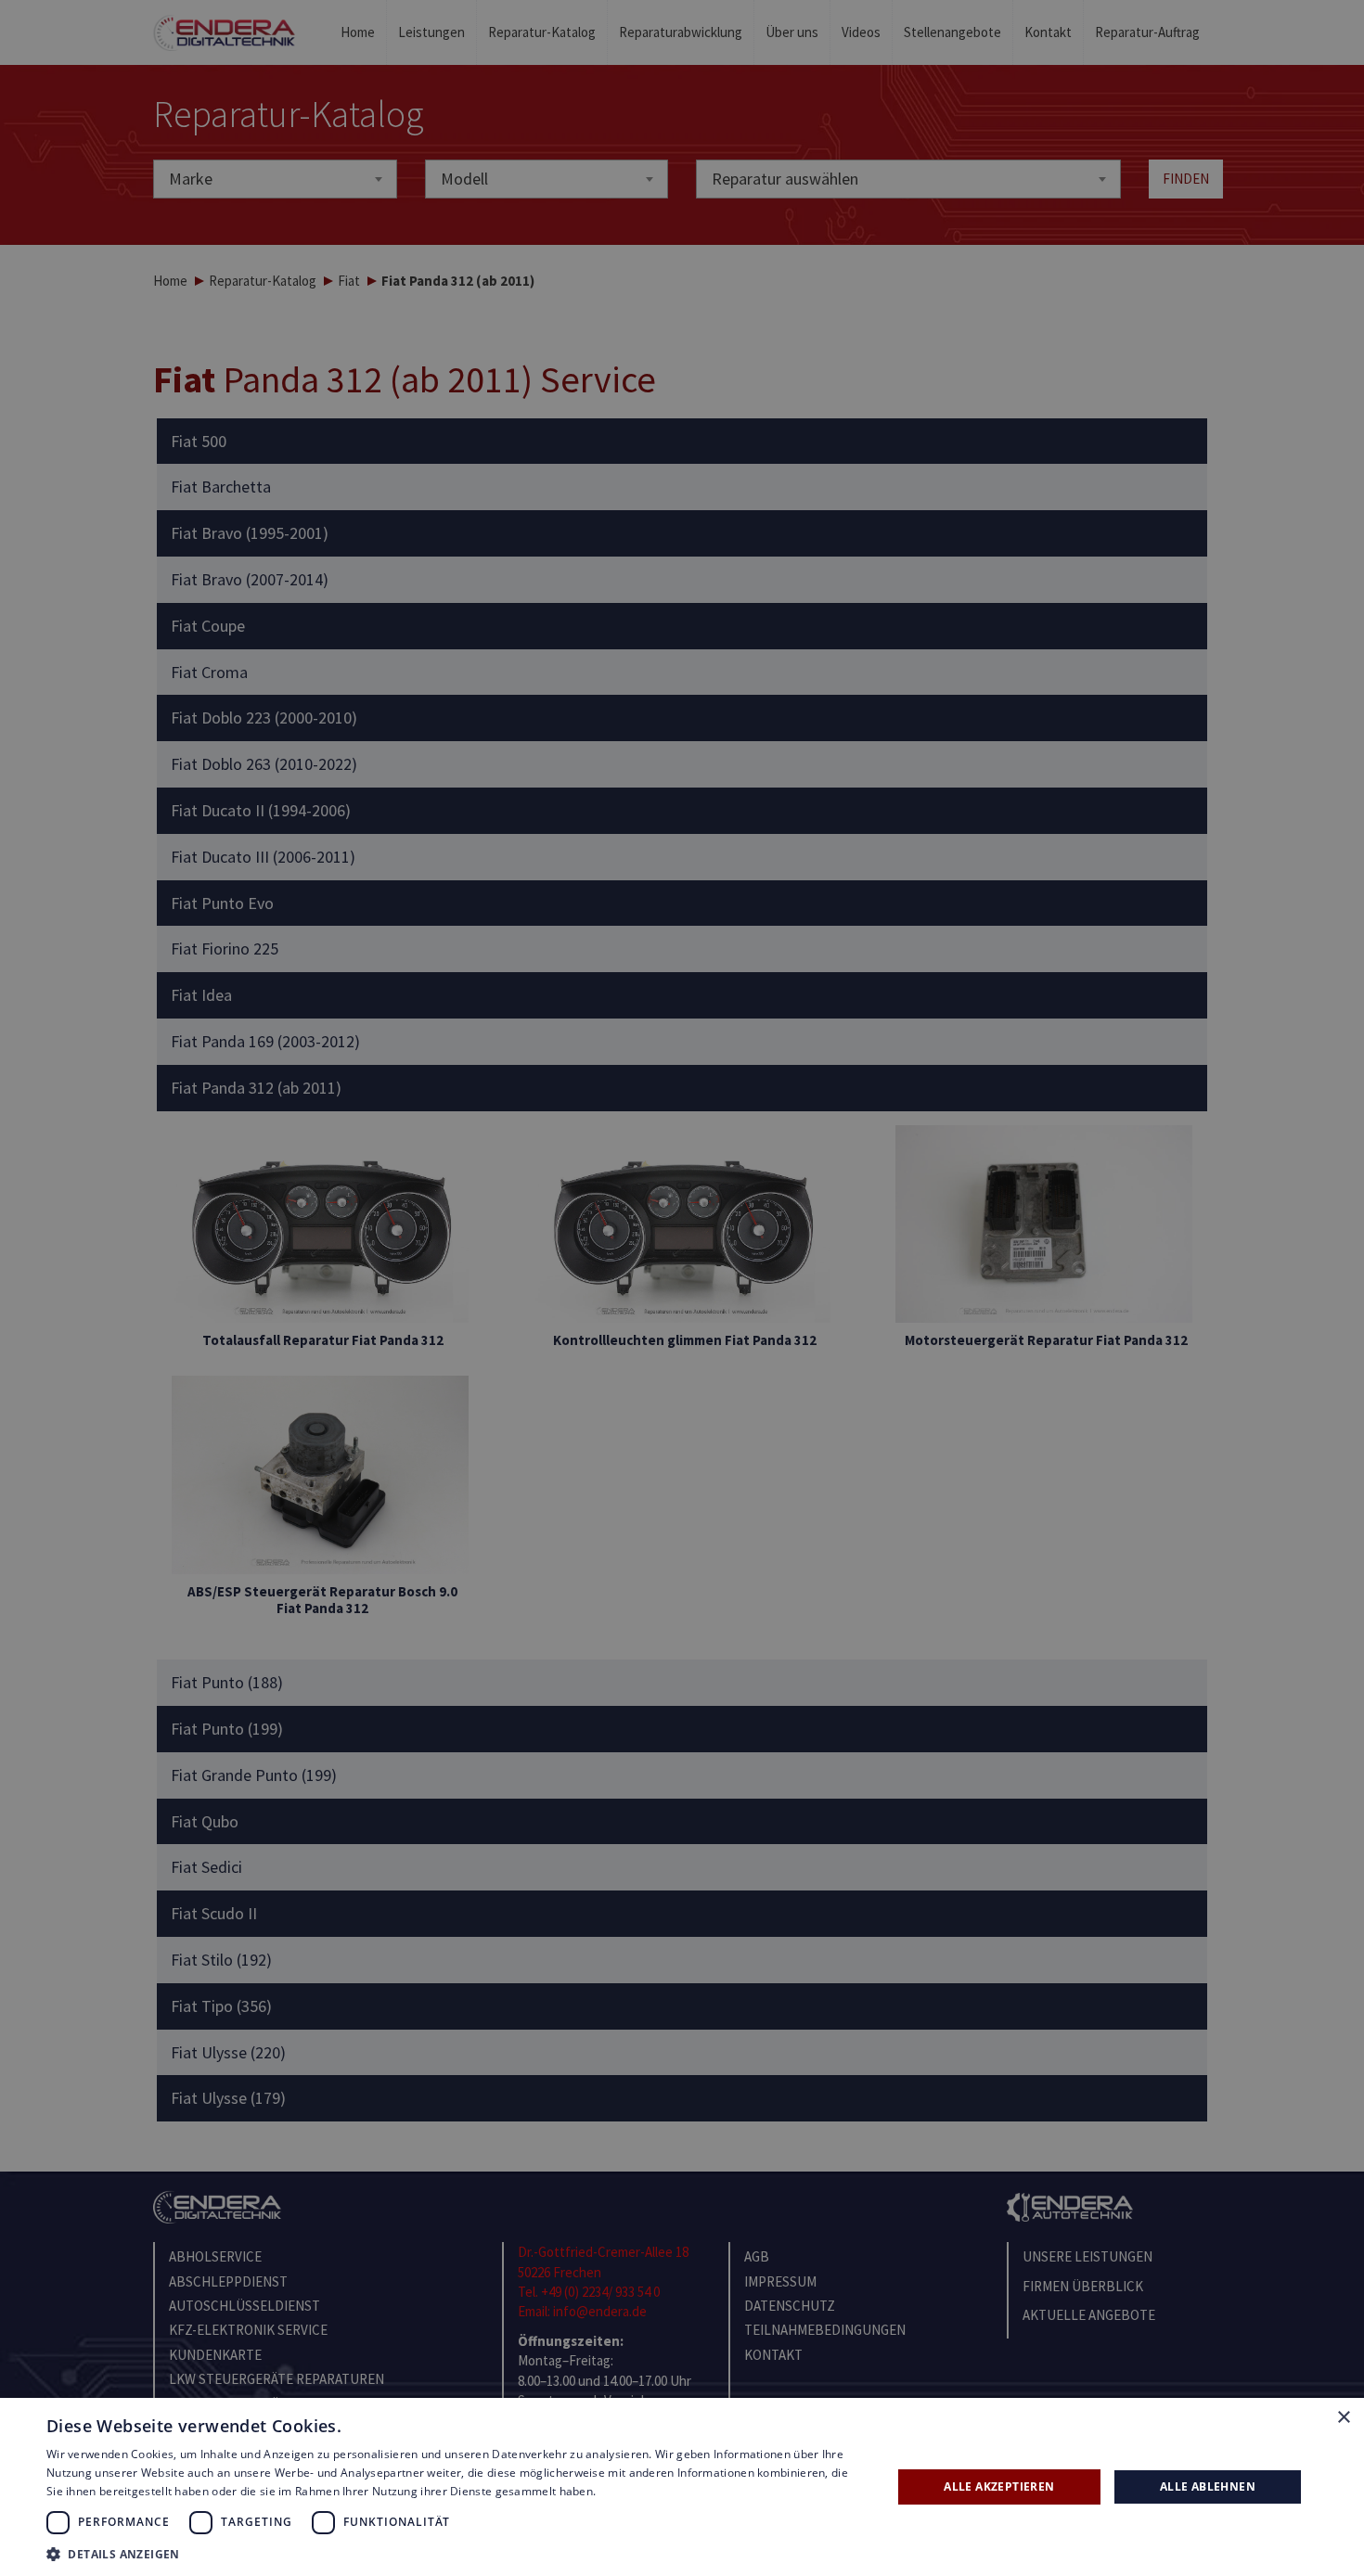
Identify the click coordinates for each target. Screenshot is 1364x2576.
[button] (457, 2553)
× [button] (1343, 2418)
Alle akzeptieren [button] (999, 2486)
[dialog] (682, 1288)
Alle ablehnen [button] (1208, 2486)
